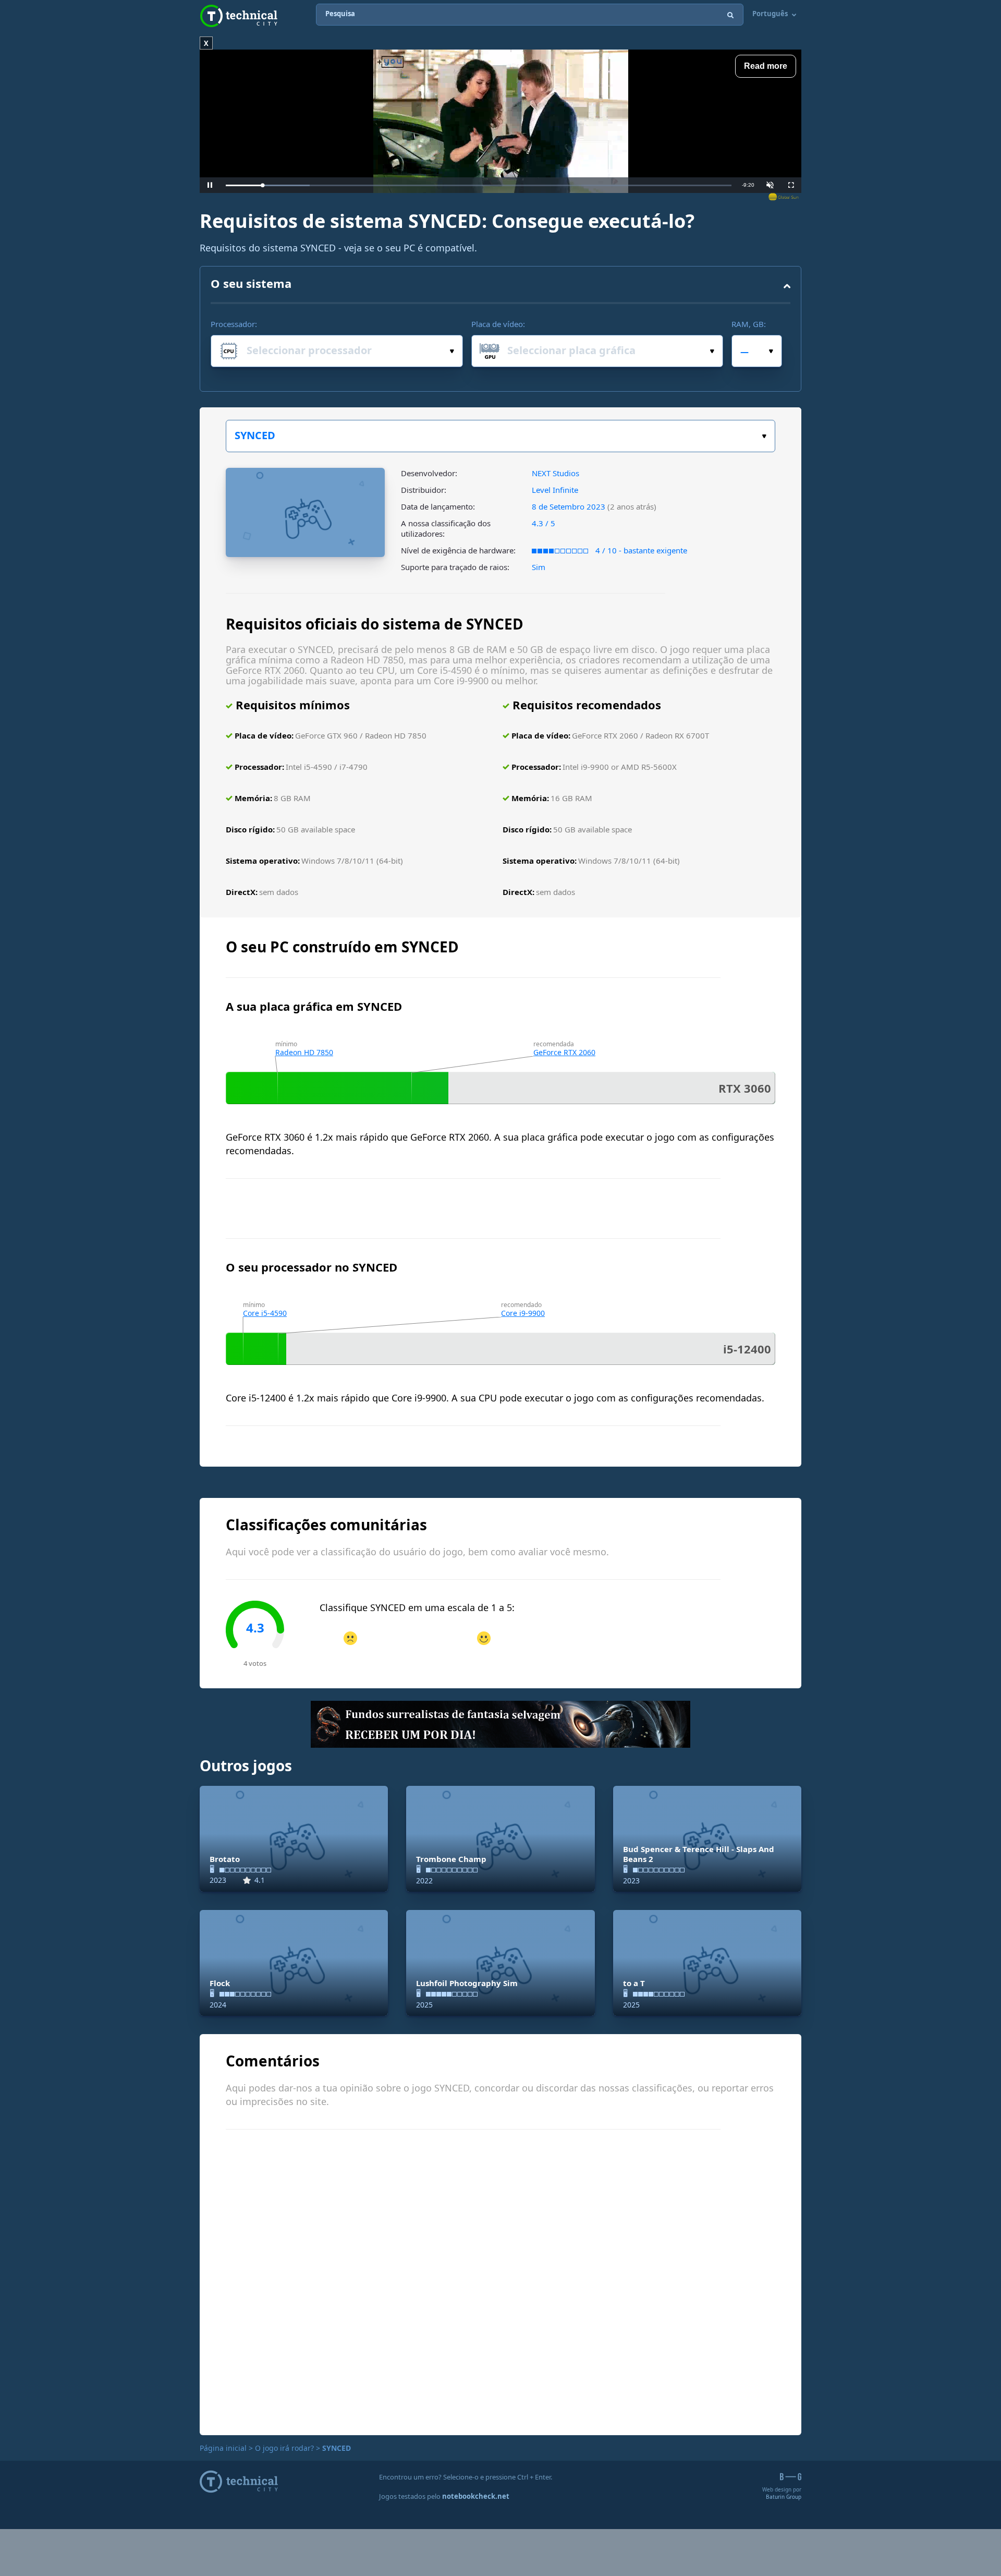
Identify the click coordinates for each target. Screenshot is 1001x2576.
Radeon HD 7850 (304, 1052)
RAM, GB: (749, 324)
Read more (766, 66)
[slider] (479, 185)
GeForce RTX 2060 (564, 1052)
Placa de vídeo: (498, 324)
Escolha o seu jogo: (500, 436)
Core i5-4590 (265, 1313)
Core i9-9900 (523, 1313)
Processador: (234, 324)
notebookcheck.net (476, 2496)
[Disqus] (500, 2281)
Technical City (239, 16)
